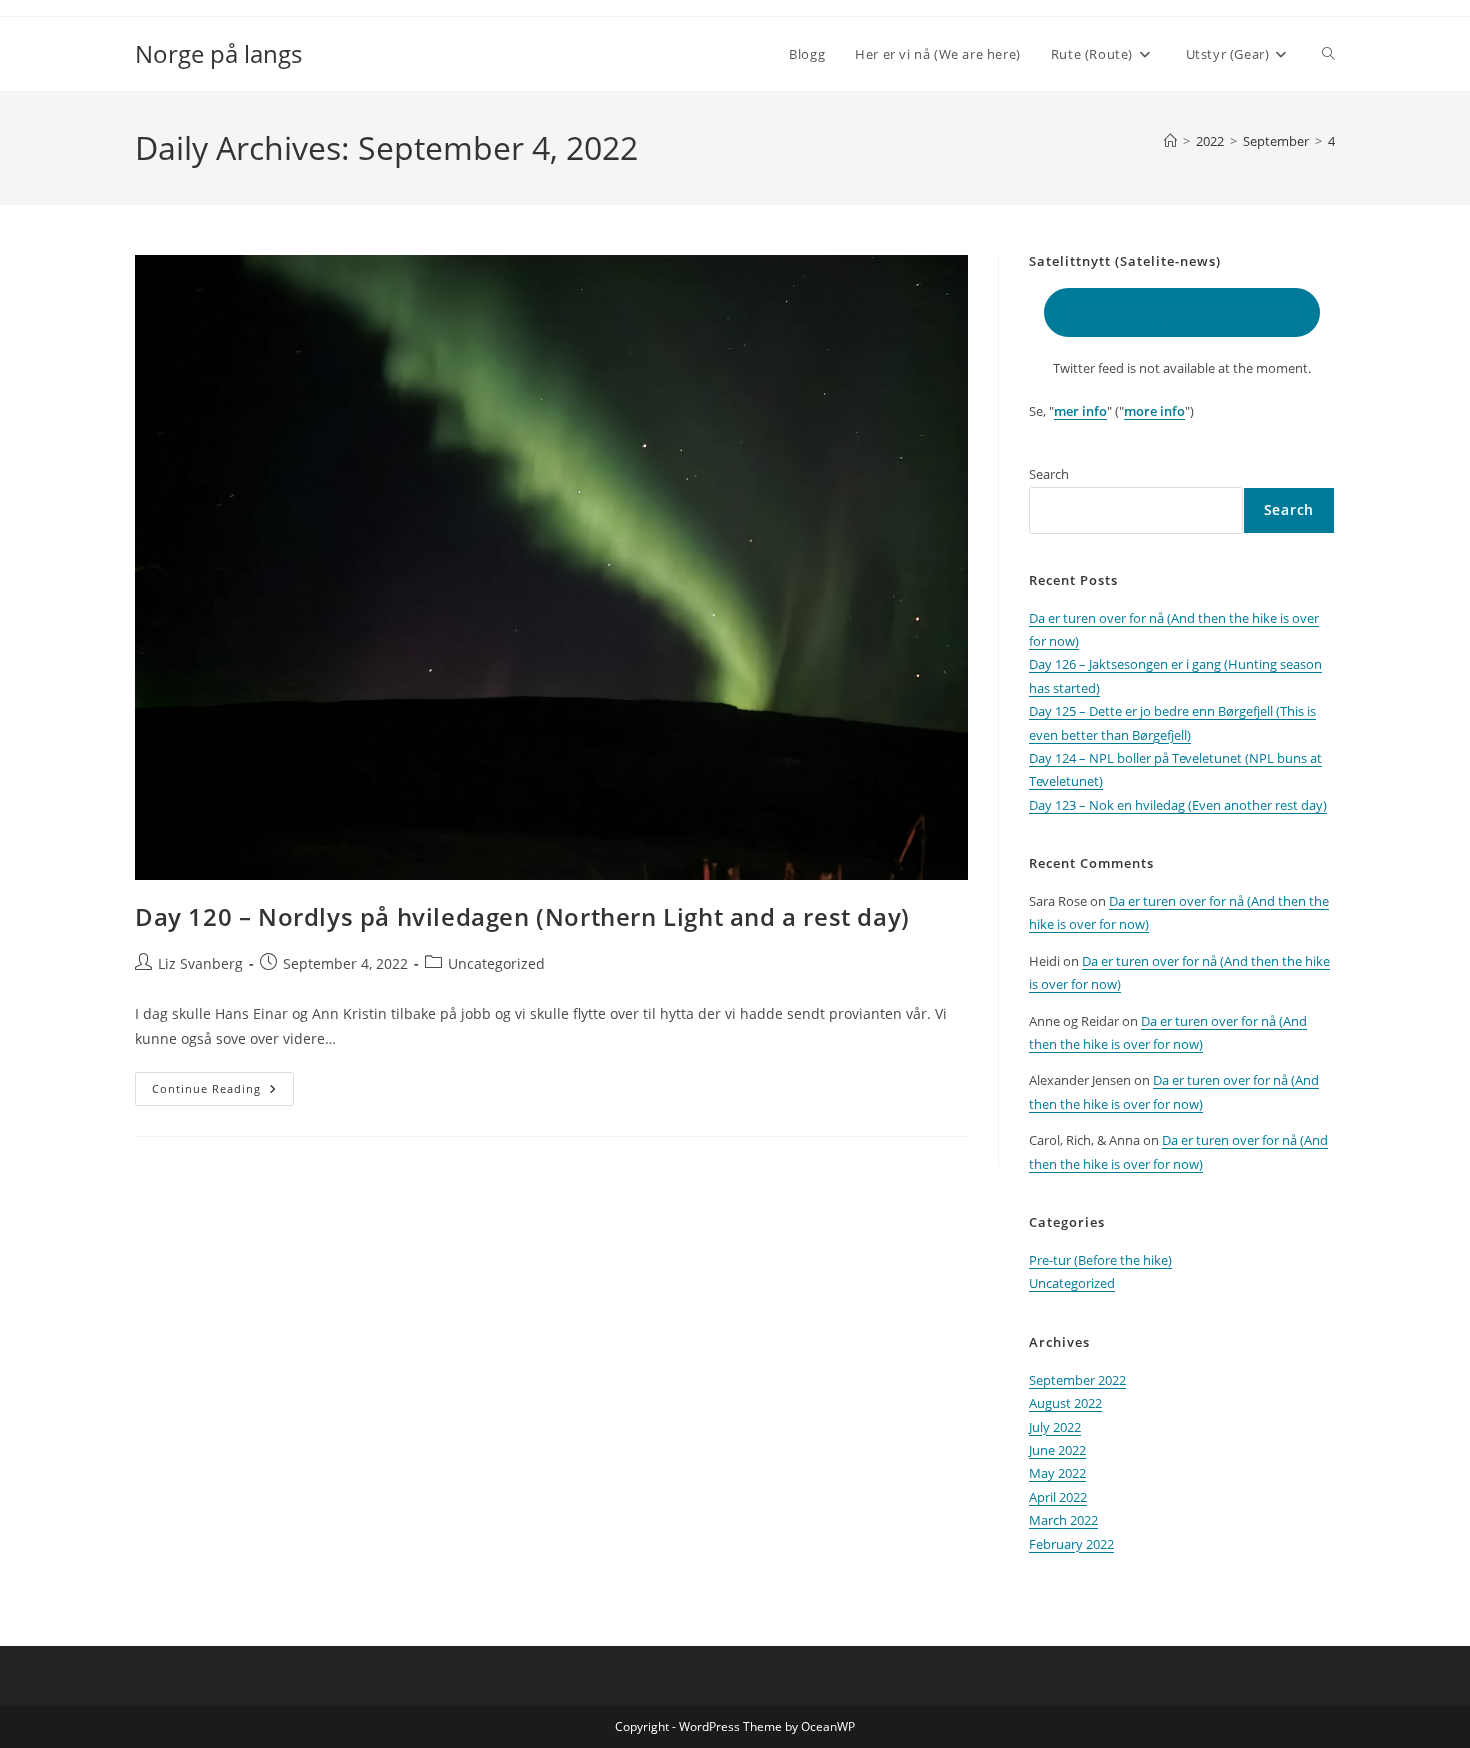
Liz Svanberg (200, 963)
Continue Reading (223, 1092)
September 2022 (1077, 1380)
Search (1049, 474)
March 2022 (1063, 1520)
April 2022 (1058, 1497)
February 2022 (1071, 1544)
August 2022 (1065, 1403)
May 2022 (1057, 1473)
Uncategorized (496, 963)
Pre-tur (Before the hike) (1100, 1260)
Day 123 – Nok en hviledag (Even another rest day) (1178, 805)
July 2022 (1055, 1427)
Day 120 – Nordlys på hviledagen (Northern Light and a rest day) (522, 916)
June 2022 (1057, 1450)
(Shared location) (1182, 311)
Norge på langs (218, 53)
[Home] (1170, 141)
